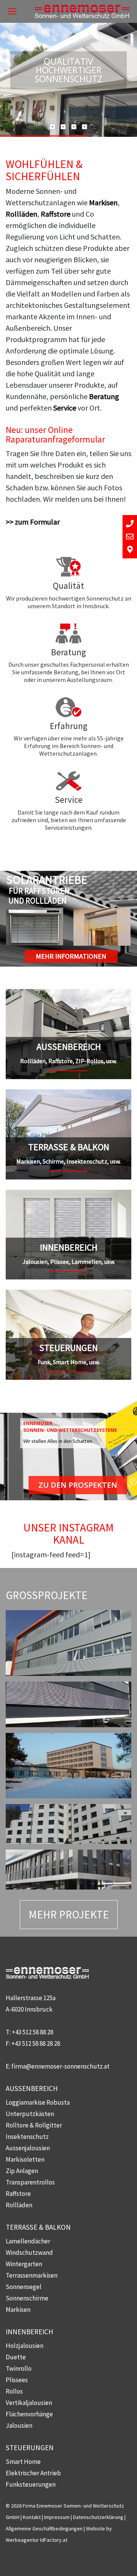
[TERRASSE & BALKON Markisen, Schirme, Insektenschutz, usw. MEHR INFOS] (68, 1095)
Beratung (104, 396)
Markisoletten (25, 2159)
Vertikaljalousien (29, 2403)
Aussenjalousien (28, 2148)
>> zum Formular (33, 522)
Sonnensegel (24, 2287)
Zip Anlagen (22, 2171)
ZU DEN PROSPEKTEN (78, 1485)
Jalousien (19, 2425)
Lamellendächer (28, 2241)
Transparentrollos (30, 2182)
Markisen (103, 202)
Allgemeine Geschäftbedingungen (44, 2528)
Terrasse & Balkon (38, 2227)
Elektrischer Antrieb (33, 2473)
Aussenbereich (32, 2088)
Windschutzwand (29, 2253)
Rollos (14, 2391)
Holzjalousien (25, 2346)
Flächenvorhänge (29, 2414)
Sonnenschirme (27, 2298)
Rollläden (22, 214)
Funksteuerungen (31, 2484)
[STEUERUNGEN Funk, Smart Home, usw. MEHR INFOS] (68, 1295)
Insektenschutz (27, 2137)
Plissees (17, 2380)
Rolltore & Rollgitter (34, 2125)
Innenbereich (29, 2332)
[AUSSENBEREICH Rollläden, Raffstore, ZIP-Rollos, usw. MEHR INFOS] (68, 995)
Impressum (57, 2517)
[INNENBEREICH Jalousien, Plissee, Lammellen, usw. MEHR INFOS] (68, 1195)
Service (65, 408)
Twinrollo (19, 2368)
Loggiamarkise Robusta (38, 2102)
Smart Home (23, 2462)
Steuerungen (30, 2448)
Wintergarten (24, 2264)
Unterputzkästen (30, 2114)
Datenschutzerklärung (98, 2517)
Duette (16, 2357)
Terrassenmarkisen (32, 2275)
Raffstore (56, 214)
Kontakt (32, 2517)
